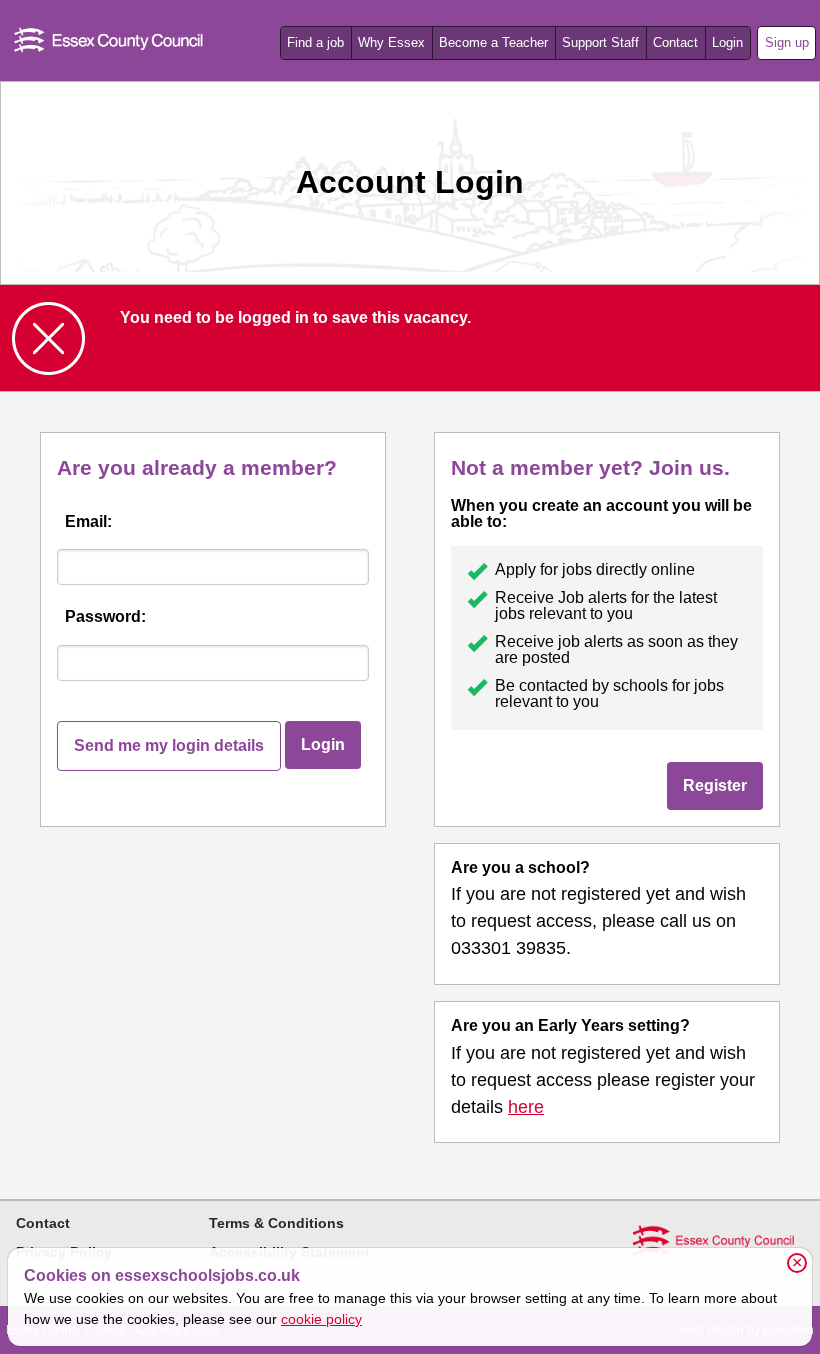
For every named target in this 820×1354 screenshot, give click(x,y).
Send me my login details (169, 745)
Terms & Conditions (276, 1223)
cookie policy (321, 1319)
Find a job (315, 42)
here (526, 1107)
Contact (675, 42)
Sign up (787, 42)
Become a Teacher (493, 42)
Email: (88, 521)
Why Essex (391, 42)
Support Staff (600, 42)
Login (727, 42)
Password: (105, 616)
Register (715, 785)
